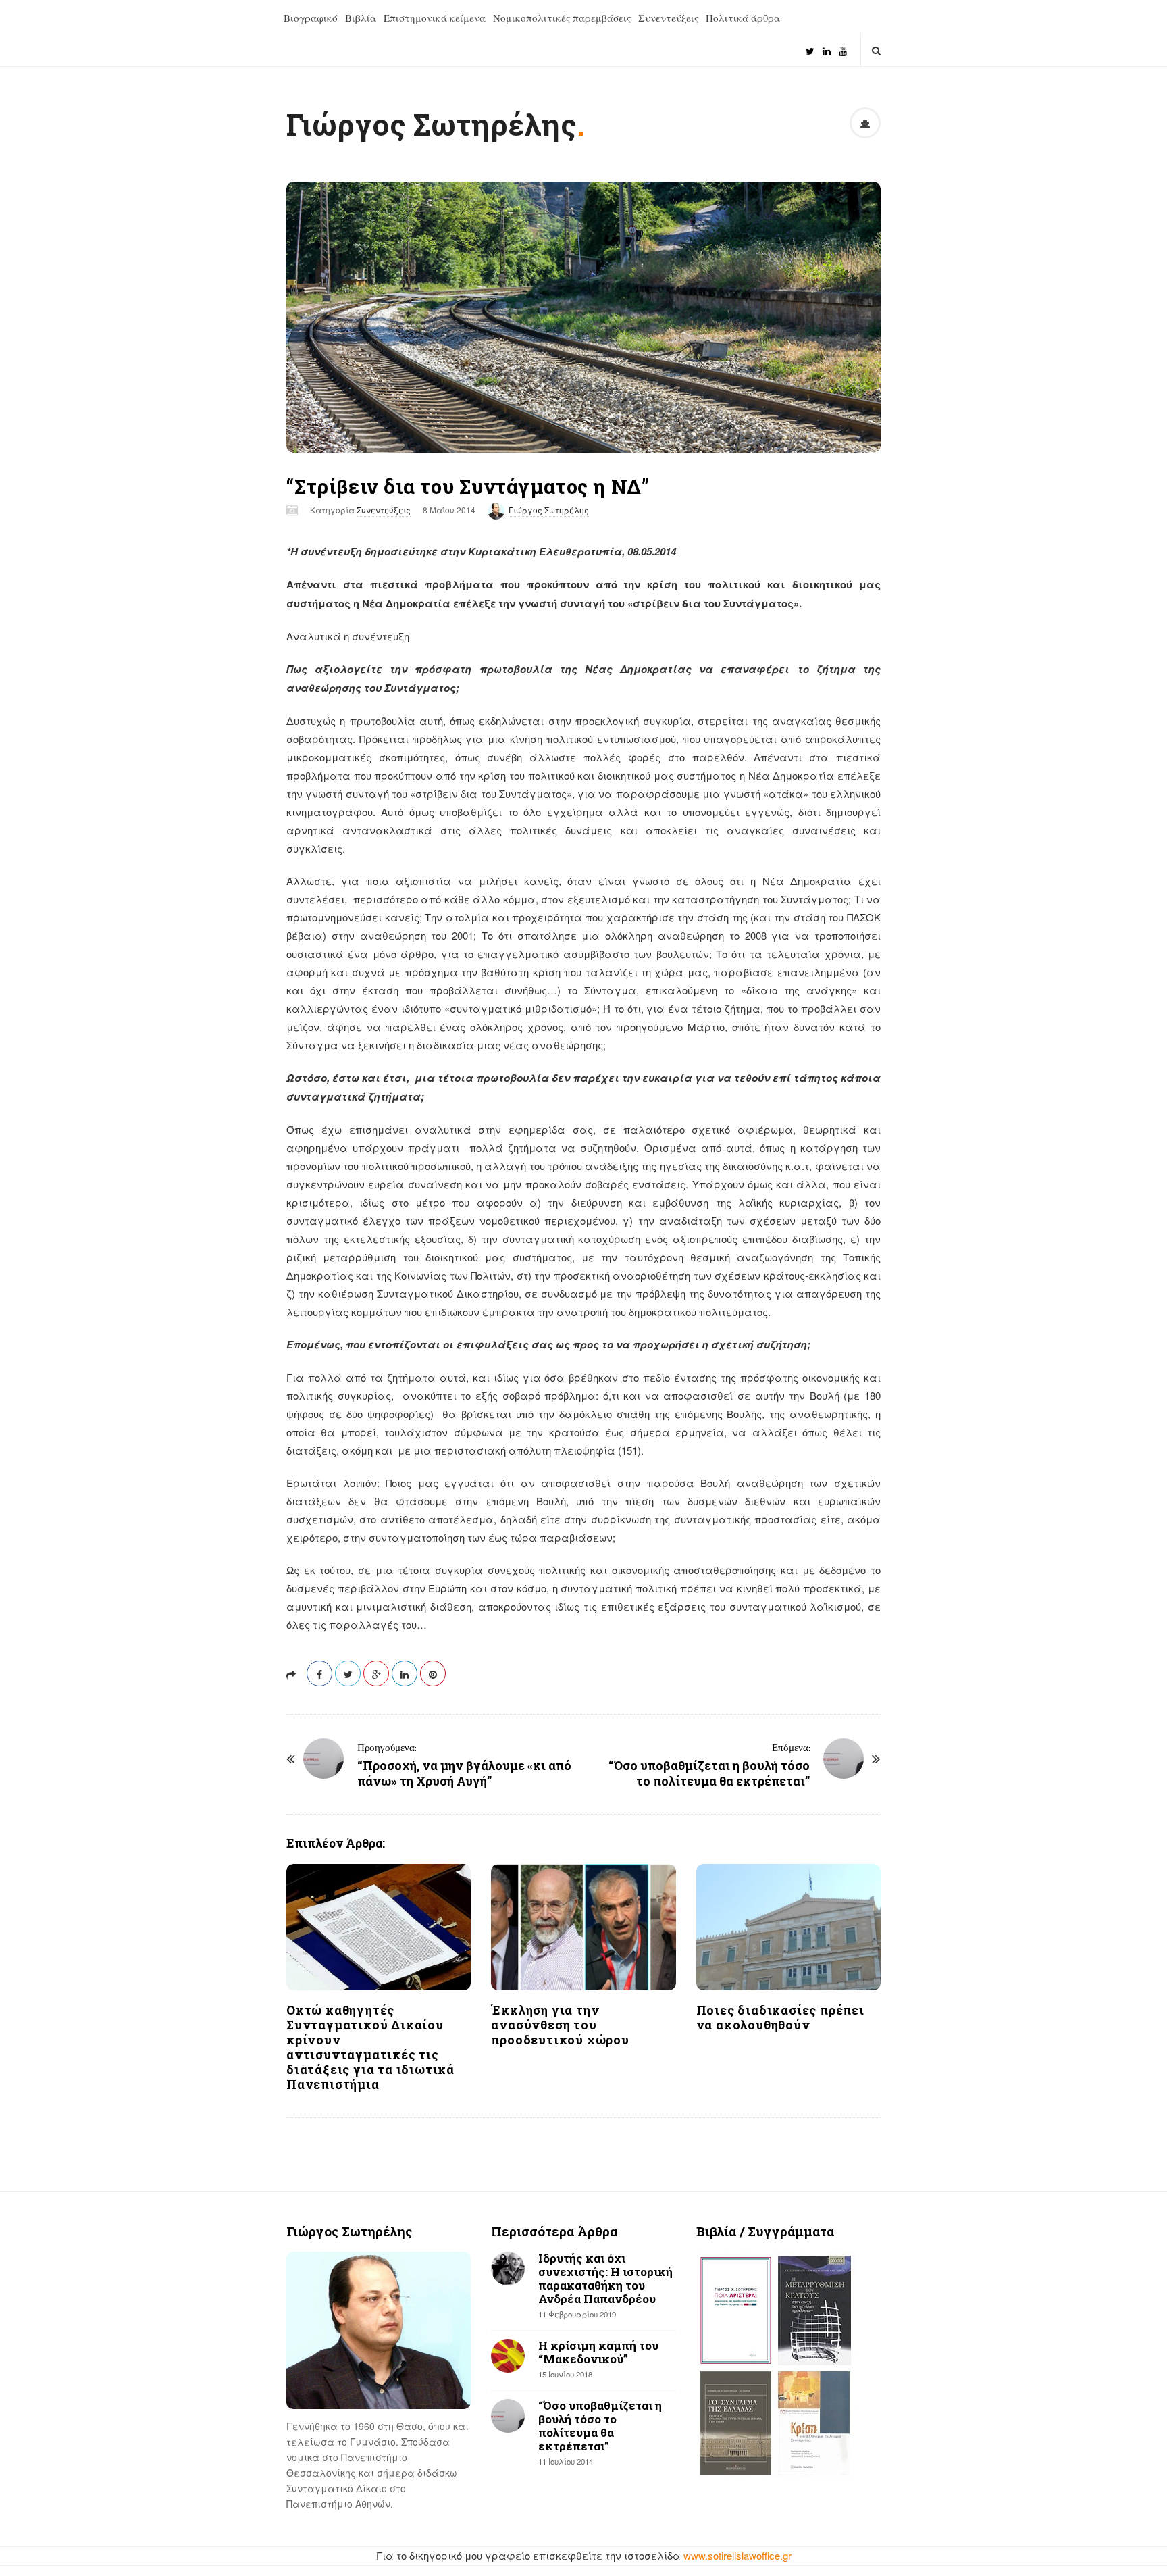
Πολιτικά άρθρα (743, 18)
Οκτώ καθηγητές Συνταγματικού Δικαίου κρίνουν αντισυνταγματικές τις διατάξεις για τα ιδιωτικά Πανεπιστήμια (370, 2047)
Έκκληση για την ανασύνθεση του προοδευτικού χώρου (560, 2025)
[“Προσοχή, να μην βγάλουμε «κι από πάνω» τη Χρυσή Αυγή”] (323, 1759)
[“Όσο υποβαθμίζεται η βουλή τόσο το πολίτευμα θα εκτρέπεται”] (844, 1759)
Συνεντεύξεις (668, 18)
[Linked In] (827, 46)
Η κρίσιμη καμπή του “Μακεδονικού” (598, 2352)
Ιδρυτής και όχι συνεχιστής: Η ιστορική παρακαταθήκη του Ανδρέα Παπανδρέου (605, 2278)
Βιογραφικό (311, 18)
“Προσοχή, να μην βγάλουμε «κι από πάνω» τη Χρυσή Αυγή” (464, 1773)
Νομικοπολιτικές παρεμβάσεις (562, 18)
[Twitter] (810, 46)
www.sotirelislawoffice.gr (737, 2555)
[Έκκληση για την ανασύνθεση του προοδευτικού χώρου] (583, 1927)
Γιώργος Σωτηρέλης (432, 124)
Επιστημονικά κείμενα (435, 18)
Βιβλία (361, 18)
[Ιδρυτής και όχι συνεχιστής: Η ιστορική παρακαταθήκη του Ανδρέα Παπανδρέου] (508, 2269)
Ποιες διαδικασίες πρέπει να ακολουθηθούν (780, 2017)
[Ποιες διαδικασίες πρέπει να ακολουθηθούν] (788, 1927)
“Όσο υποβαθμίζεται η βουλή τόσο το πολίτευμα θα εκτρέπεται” (709, 1773)
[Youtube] (843, 46)
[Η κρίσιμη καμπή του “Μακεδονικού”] (508, 2356)
